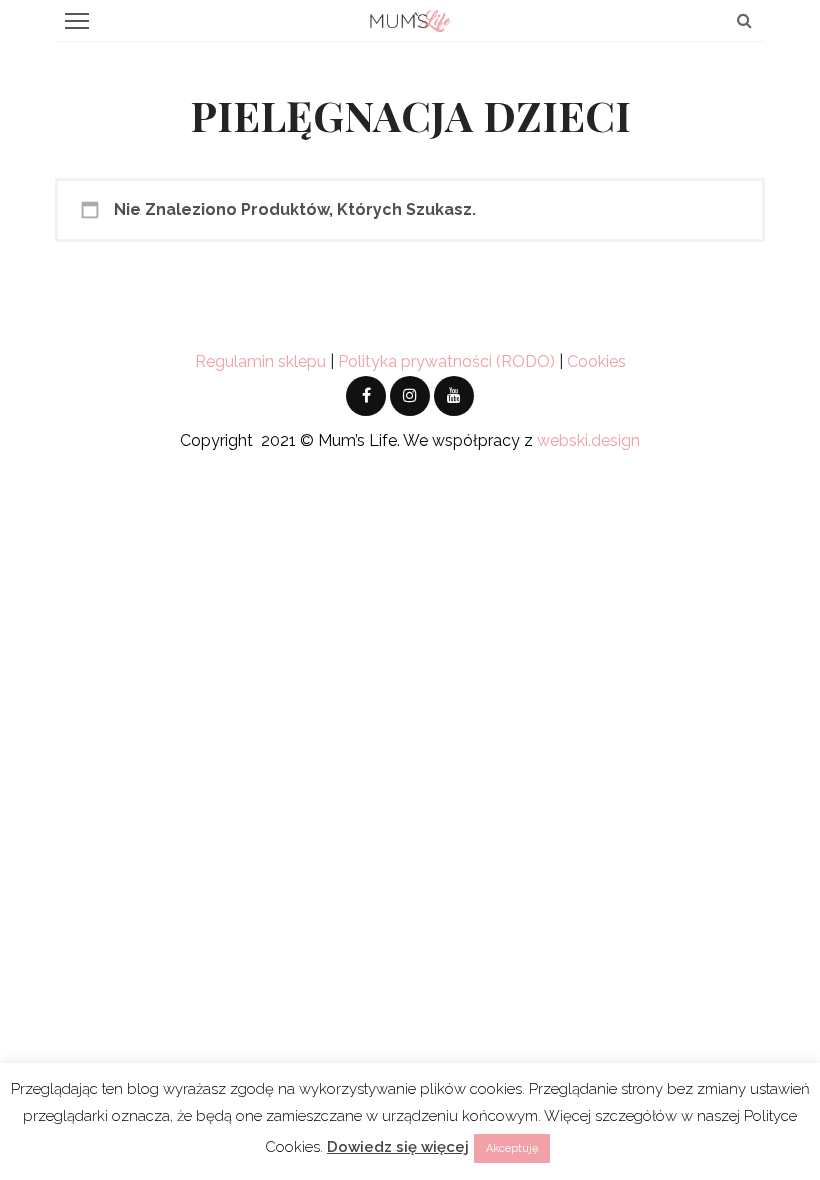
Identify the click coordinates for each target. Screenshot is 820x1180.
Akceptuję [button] (512, 1148)
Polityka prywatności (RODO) (446, 361)
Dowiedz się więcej (398, 1147)
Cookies (596, 361)
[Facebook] (366, 396)
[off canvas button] (77, 21)
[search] (744, 20)
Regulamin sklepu (260, 361)
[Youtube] (454, 396)
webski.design (588, 440)
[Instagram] (410, 396)
